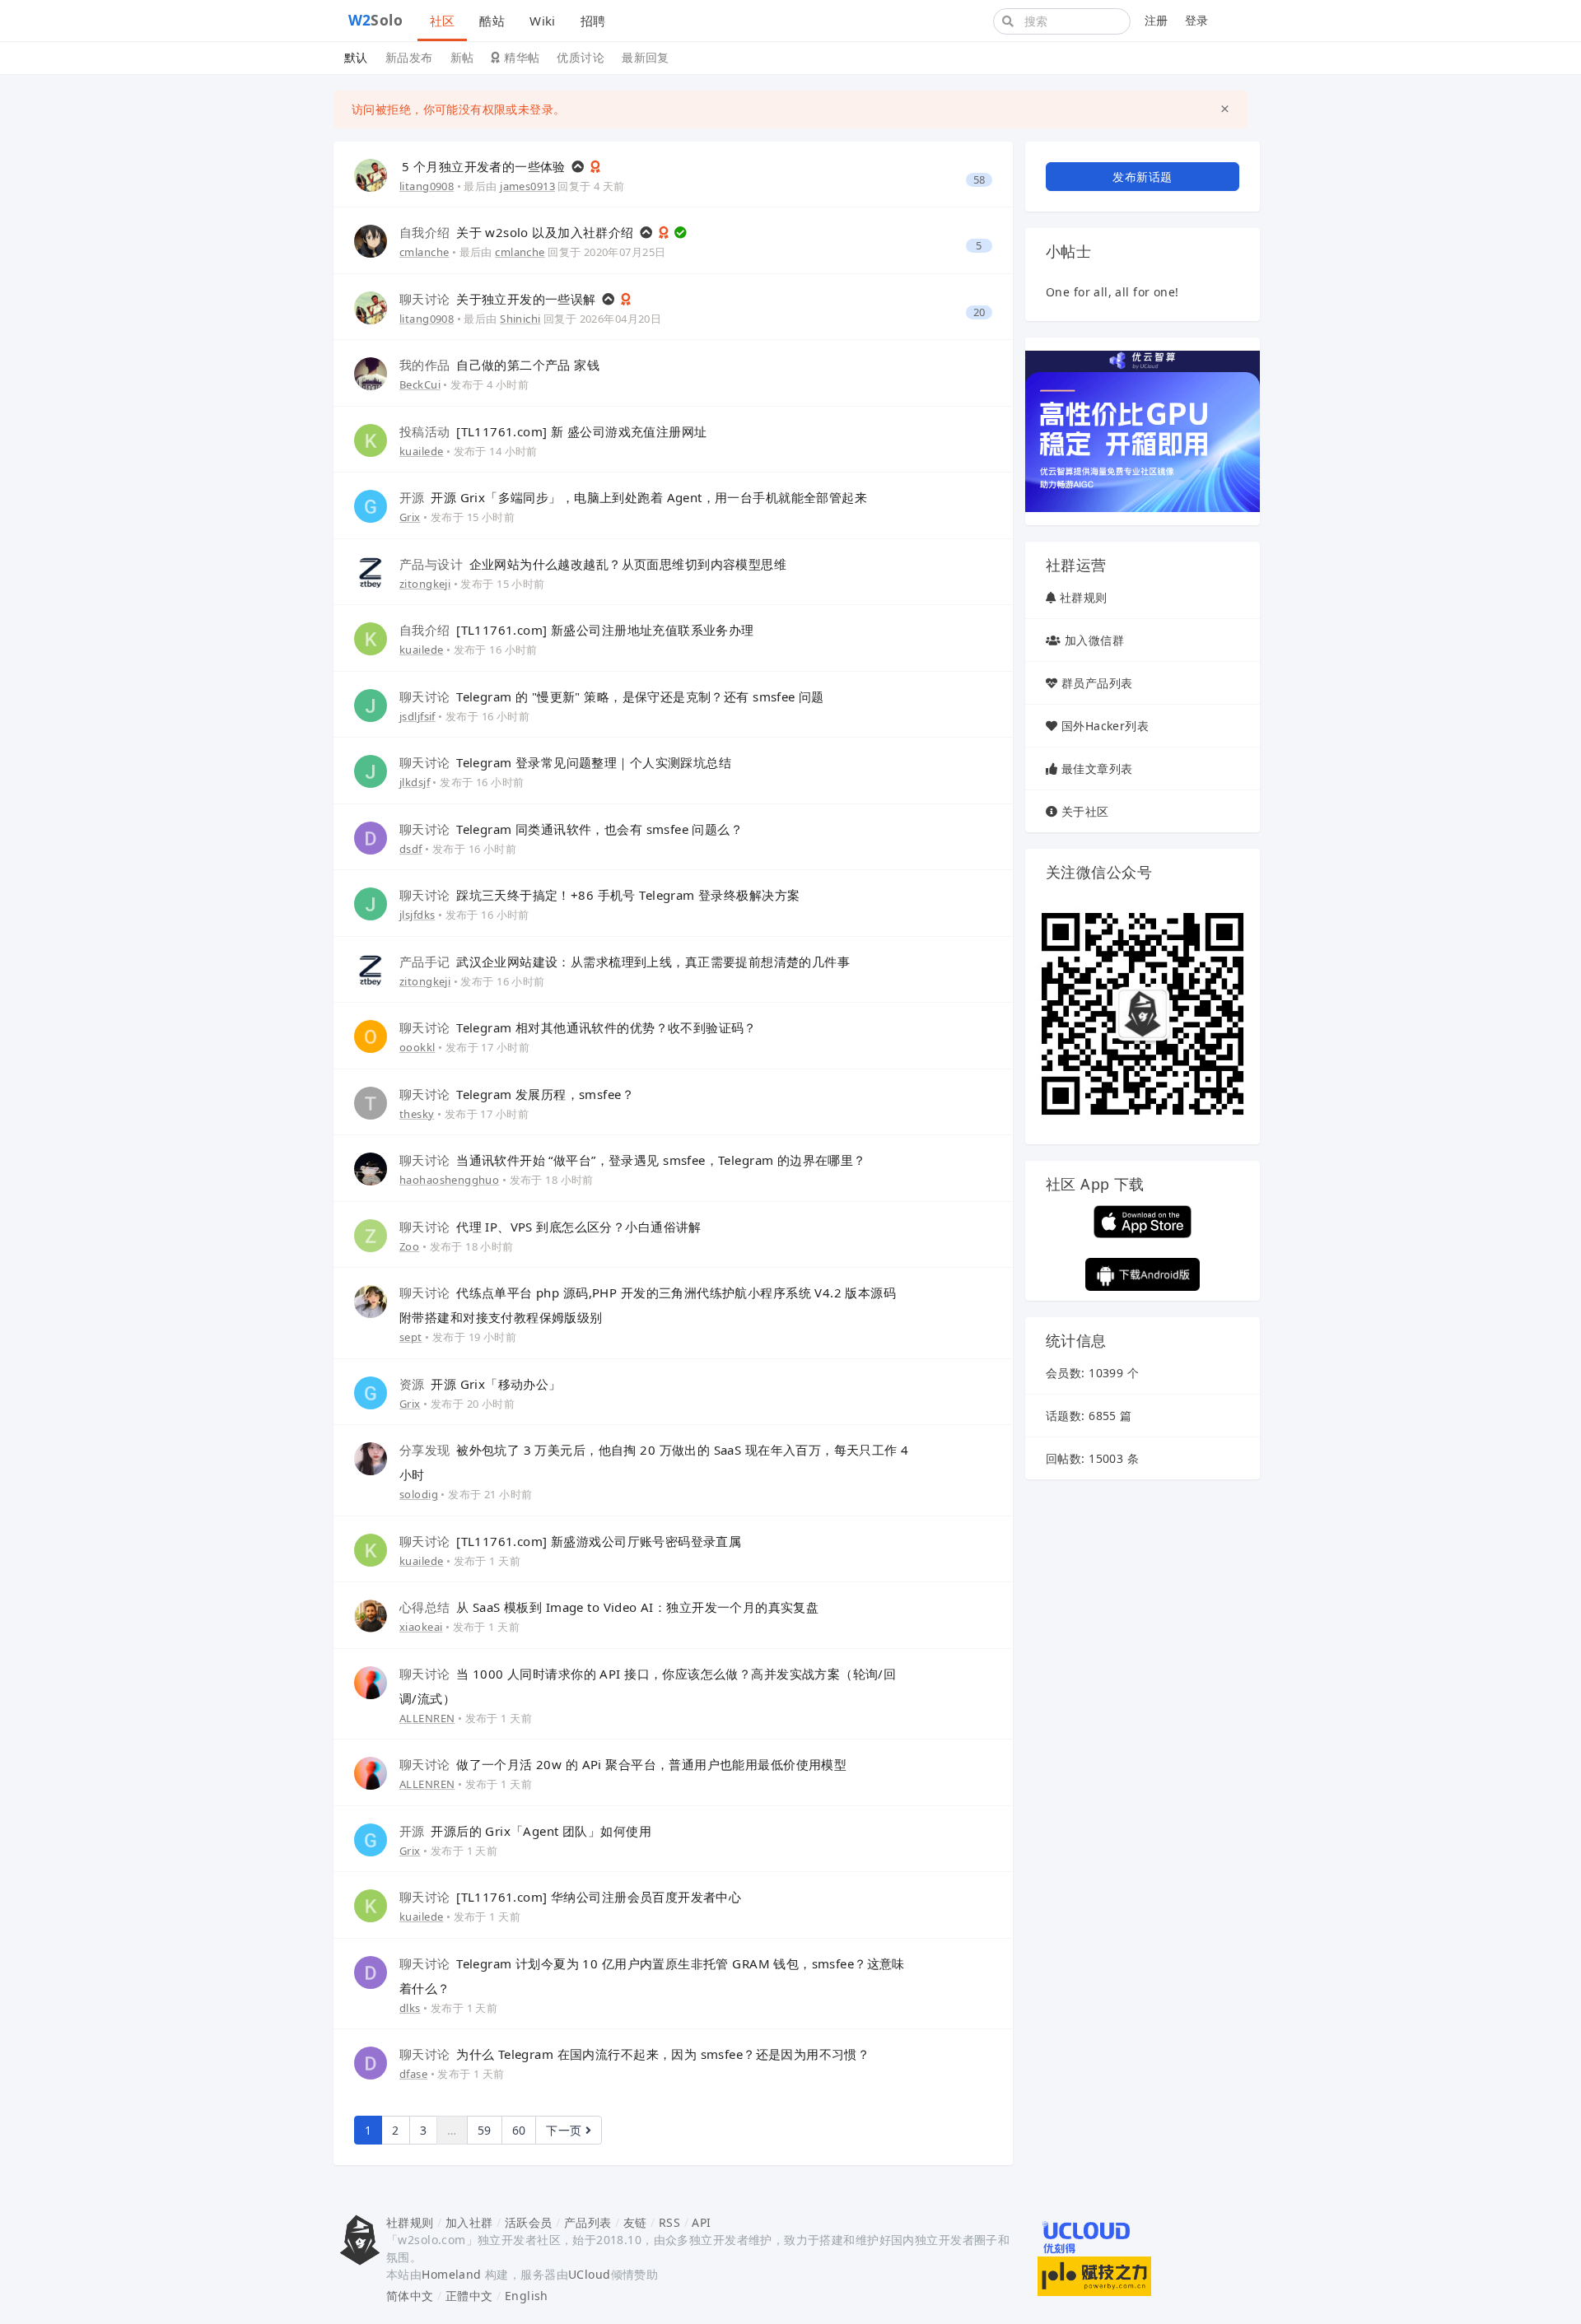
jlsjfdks (417, 915)
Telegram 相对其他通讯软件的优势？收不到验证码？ (578, 1027)
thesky (417, 1114)
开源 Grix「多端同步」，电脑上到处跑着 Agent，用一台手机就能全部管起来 (633, 497)
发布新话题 (1142, 177)
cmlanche (424, 252)
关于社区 (1085, 811)
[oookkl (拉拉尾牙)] (371, 1035)
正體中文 (469, 2296)
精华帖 (520, 57)
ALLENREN (427, 1718)
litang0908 (427, 186)
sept (411, 1337)
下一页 (566, 2130)
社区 (443, 21)
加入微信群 (1094, 640)
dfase (413, 2074)
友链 (635, 2222)
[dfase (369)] (371, 2062)
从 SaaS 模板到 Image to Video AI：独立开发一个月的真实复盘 (609, 1607)
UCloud (590, 2274)
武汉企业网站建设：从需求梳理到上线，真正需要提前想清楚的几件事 (625, 962)
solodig (419, 1494)
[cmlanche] (371, 240)
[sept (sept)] (371, 1300)
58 (979, 180)
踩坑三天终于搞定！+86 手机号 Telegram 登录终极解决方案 (599, 895)
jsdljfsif (417, 716)
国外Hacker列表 (1105, 726)
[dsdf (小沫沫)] (371, 837)
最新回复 (646, 57)
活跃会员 (529, 2222)
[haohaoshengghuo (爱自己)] (371, 1168)
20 (979, 312)
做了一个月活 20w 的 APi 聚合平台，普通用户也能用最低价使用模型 (623, 1764)
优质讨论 (581, 57)
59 (485, 2130)
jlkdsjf (415, 782)
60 (519, 2130)
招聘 (593, 21)
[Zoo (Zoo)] (371, 1234)
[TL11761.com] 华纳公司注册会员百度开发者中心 (570, 1897)
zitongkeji (425, 584)
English (527, 2296)
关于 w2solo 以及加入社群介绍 (518, 232)
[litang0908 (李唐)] (371, 174)
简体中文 (410, 2296)
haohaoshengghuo (449, 1180)
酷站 (492, 21)
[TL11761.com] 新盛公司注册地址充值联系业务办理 (577, 630)
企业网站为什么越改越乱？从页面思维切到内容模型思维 (593, 564)
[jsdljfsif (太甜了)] (371, 704)
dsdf (411, 849)
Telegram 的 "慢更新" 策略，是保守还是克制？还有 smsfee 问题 (612, 696)
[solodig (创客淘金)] (371, 1458)
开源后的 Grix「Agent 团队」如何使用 (525, 1831)
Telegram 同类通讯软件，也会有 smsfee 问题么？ (571, 829)
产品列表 (588, 2222)
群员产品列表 (1097, 683)
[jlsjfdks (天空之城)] (371, 903)
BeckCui (420, 384)
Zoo (409, 1246)
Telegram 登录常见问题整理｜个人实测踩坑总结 (565, 762)
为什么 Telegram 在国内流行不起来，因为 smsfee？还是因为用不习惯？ (634, 2054)
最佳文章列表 (1097, 768)
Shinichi (520, 319)
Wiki (543, 21)
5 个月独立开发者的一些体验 (485, 166)
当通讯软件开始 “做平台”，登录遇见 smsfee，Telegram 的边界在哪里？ (633, 1160)
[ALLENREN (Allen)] (371, 1681)
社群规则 (1084, 597)
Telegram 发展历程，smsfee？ (517, 1094)
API (701, 2222)
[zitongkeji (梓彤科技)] (371, 572)
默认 (356, 57)
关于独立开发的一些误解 (499, 299)
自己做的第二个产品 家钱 (499, 365)
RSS (669, 2222)
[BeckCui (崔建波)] (371, 373)
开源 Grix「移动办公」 (480, 1384)
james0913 (527, 186)
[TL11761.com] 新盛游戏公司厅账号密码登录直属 (570, 1541)
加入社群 (469, 2222)
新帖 (462, 57)
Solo (376, 20)
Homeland (451, 2274)
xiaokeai (421, 1627)
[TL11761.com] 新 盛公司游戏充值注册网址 (553, 431)
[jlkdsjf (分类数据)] (371, 770)
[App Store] (1143, 1220)
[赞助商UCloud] (1143, 430)
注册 (1157, 20)
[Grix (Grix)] (371, 505)
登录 (1197, 20)
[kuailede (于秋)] (371, 439)
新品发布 (409, 57)
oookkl (417, 1047)
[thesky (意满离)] (371, 1102)
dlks (410, 2008)
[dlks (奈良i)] (371, 1971)
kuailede (421, 451)
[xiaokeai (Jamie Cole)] (371, 1615)
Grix (410, 517)
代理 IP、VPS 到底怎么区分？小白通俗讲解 (550, 1227)
